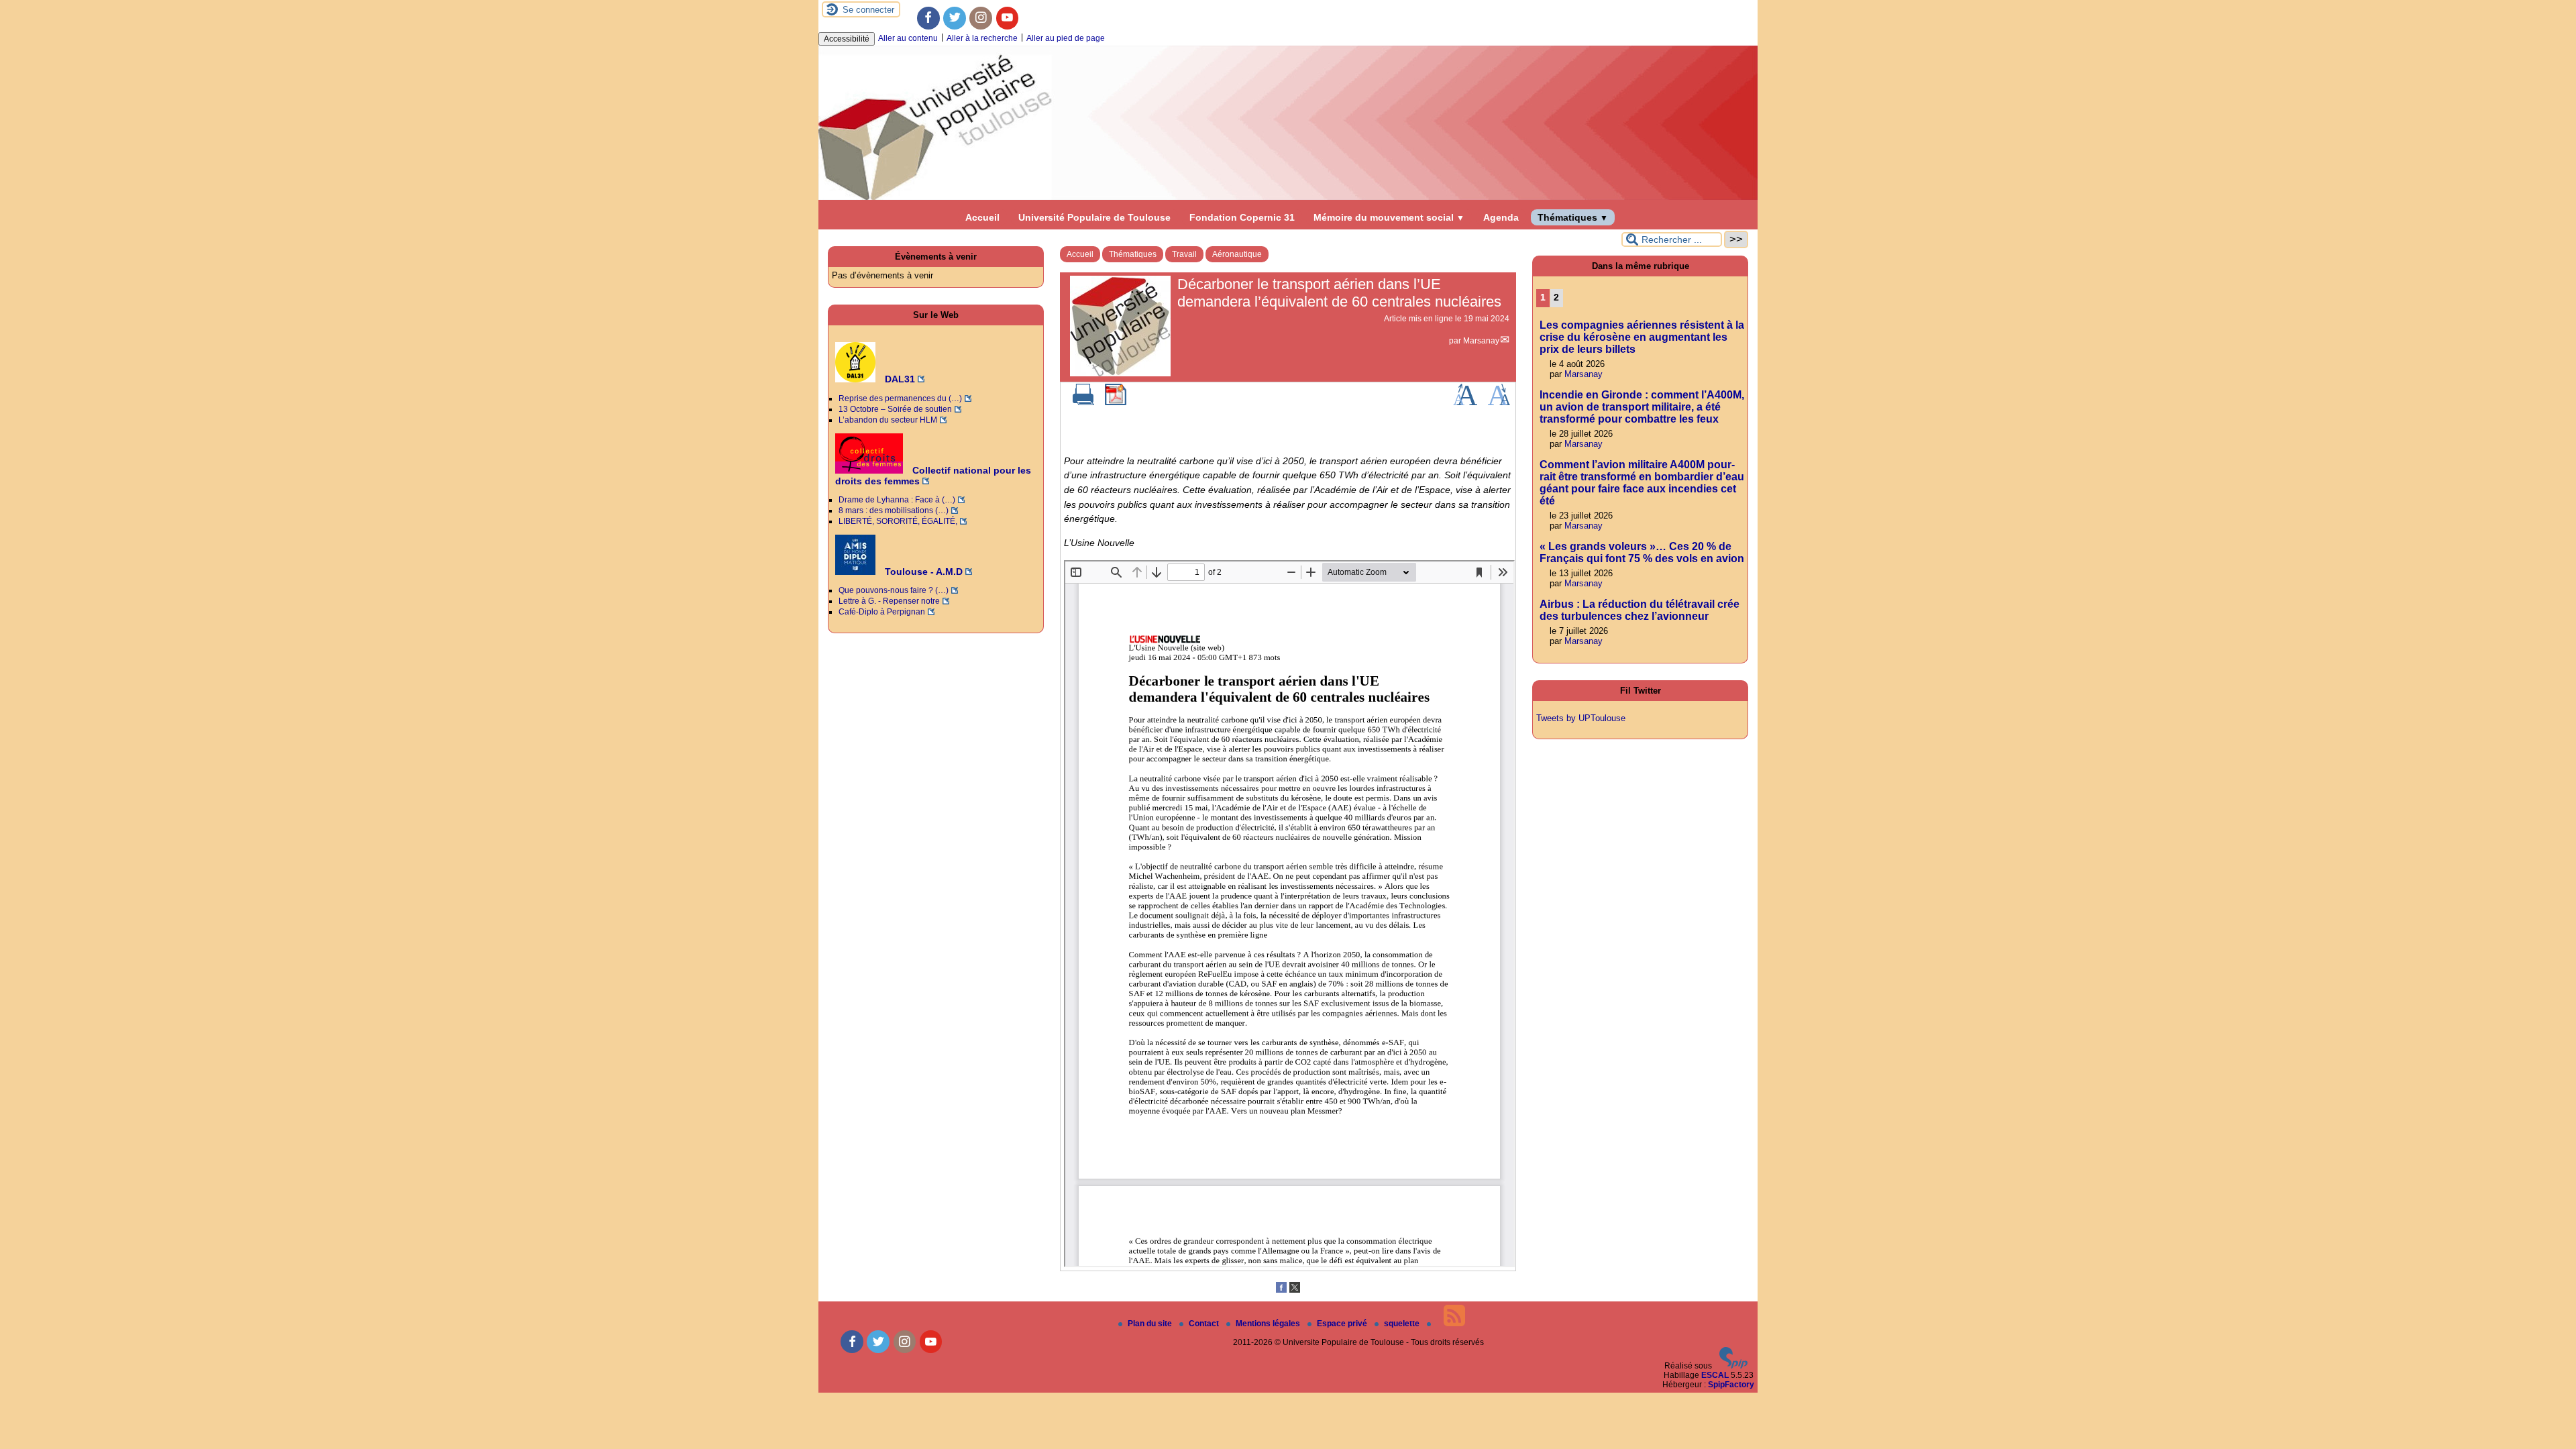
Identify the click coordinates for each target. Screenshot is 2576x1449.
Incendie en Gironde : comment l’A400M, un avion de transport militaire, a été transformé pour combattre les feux (1642, 407)
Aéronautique (1237, 254)
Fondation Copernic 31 (1242, 217)
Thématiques (1573, 217)
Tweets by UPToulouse (1581, 718)
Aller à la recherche (982, 38)
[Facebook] (928, 18)
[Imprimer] (1083, 402)
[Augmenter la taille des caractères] (1465, 402)
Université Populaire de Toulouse (1094, 217)
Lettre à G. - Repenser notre (889, 601)
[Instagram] (981, 18)
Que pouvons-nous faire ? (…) (894, 590)
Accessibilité (847, 39)
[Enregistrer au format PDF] (1116, 402)
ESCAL (1715, 1375)
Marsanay (1481, 341)
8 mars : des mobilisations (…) (894, 511)
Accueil (982, 217)
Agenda (1501, 217)
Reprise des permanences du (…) (900, 398)
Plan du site (1151, 1324)
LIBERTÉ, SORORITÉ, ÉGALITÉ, (898, 521)
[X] (1295, 1290)
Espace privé (1343, 1324)
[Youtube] (1008, 18)
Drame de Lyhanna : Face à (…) (897, 500)
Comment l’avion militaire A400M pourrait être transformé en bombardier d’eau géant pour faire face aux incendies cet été (1642, 483)
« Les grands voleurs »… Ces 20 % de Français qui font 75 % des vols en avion (1642, 552)
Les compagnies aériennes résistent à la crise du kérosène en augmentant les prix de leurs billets (1642, 337)
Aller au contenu (908, 38)
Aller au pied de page (1066, 38)
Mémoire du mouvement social (1389, 217)
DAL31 (899, 379)
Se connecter (868, 10)
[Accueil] (1288, 197)
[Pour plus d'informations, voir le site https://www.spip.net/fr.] (1733, 1366)
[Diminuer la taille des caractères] (1499, 402)
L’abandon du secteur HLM (888, 420)
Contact (1205, 1324)
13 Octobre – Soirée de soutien (895, 409)
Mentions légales (1269, 1324)
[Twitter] (955, 18)
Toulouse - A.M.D (922, 572)
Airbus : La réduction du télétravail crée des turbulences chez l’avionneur (1640, 610)
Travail (1184, 254)
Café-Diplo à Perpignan (882, 612)
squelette (1403, 1324)
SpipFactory (1731, 1385)
